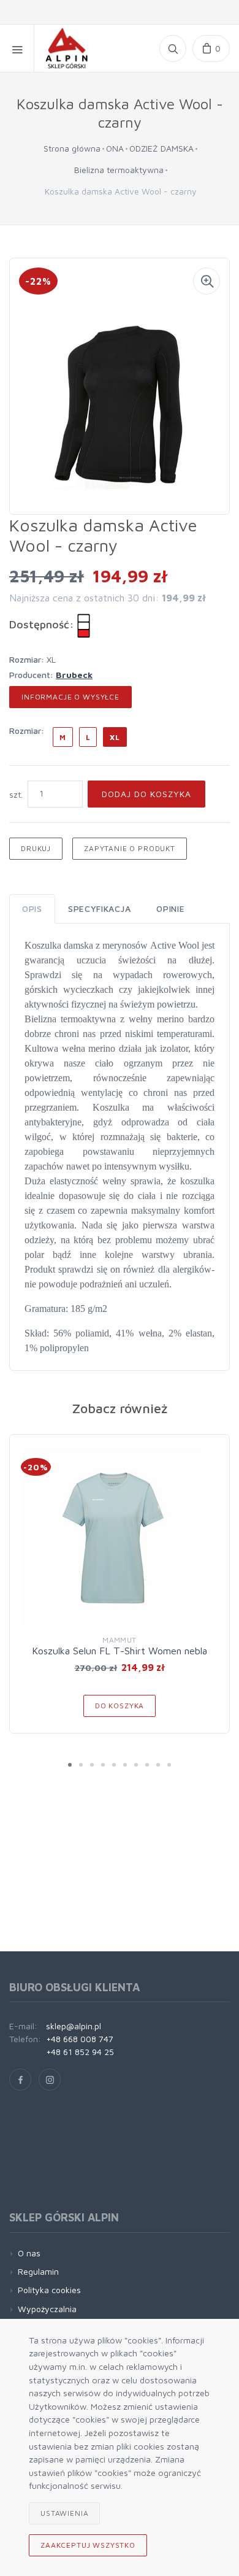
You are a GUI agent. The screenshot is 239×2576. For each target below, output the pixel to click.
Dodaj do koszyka (146, 794)
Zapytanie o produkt (130, 848)
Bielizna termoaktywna (119, 170)
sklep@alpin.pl (74, 2026)
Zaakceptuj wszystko (88, 2545)
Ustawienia (64, 2513)
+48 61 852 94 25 (80, 2052)
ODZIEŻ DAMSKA (161, 148)
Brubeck (74, 675)
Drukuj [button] (36, 848)
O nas (29, 2253)
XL (115, 737)
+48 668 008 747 (80, 2039)
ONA (115, 148)
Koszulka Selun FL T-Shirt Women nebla (120, 1651)
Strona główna (72, 148)
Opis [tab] (32, 908)
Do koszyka (120, 1706)
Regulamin (38, 2271)
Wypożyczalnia (47, 2309)
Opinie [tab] (170, 908)
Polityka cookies (49, 2290)
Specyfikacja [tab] (99, 908)
